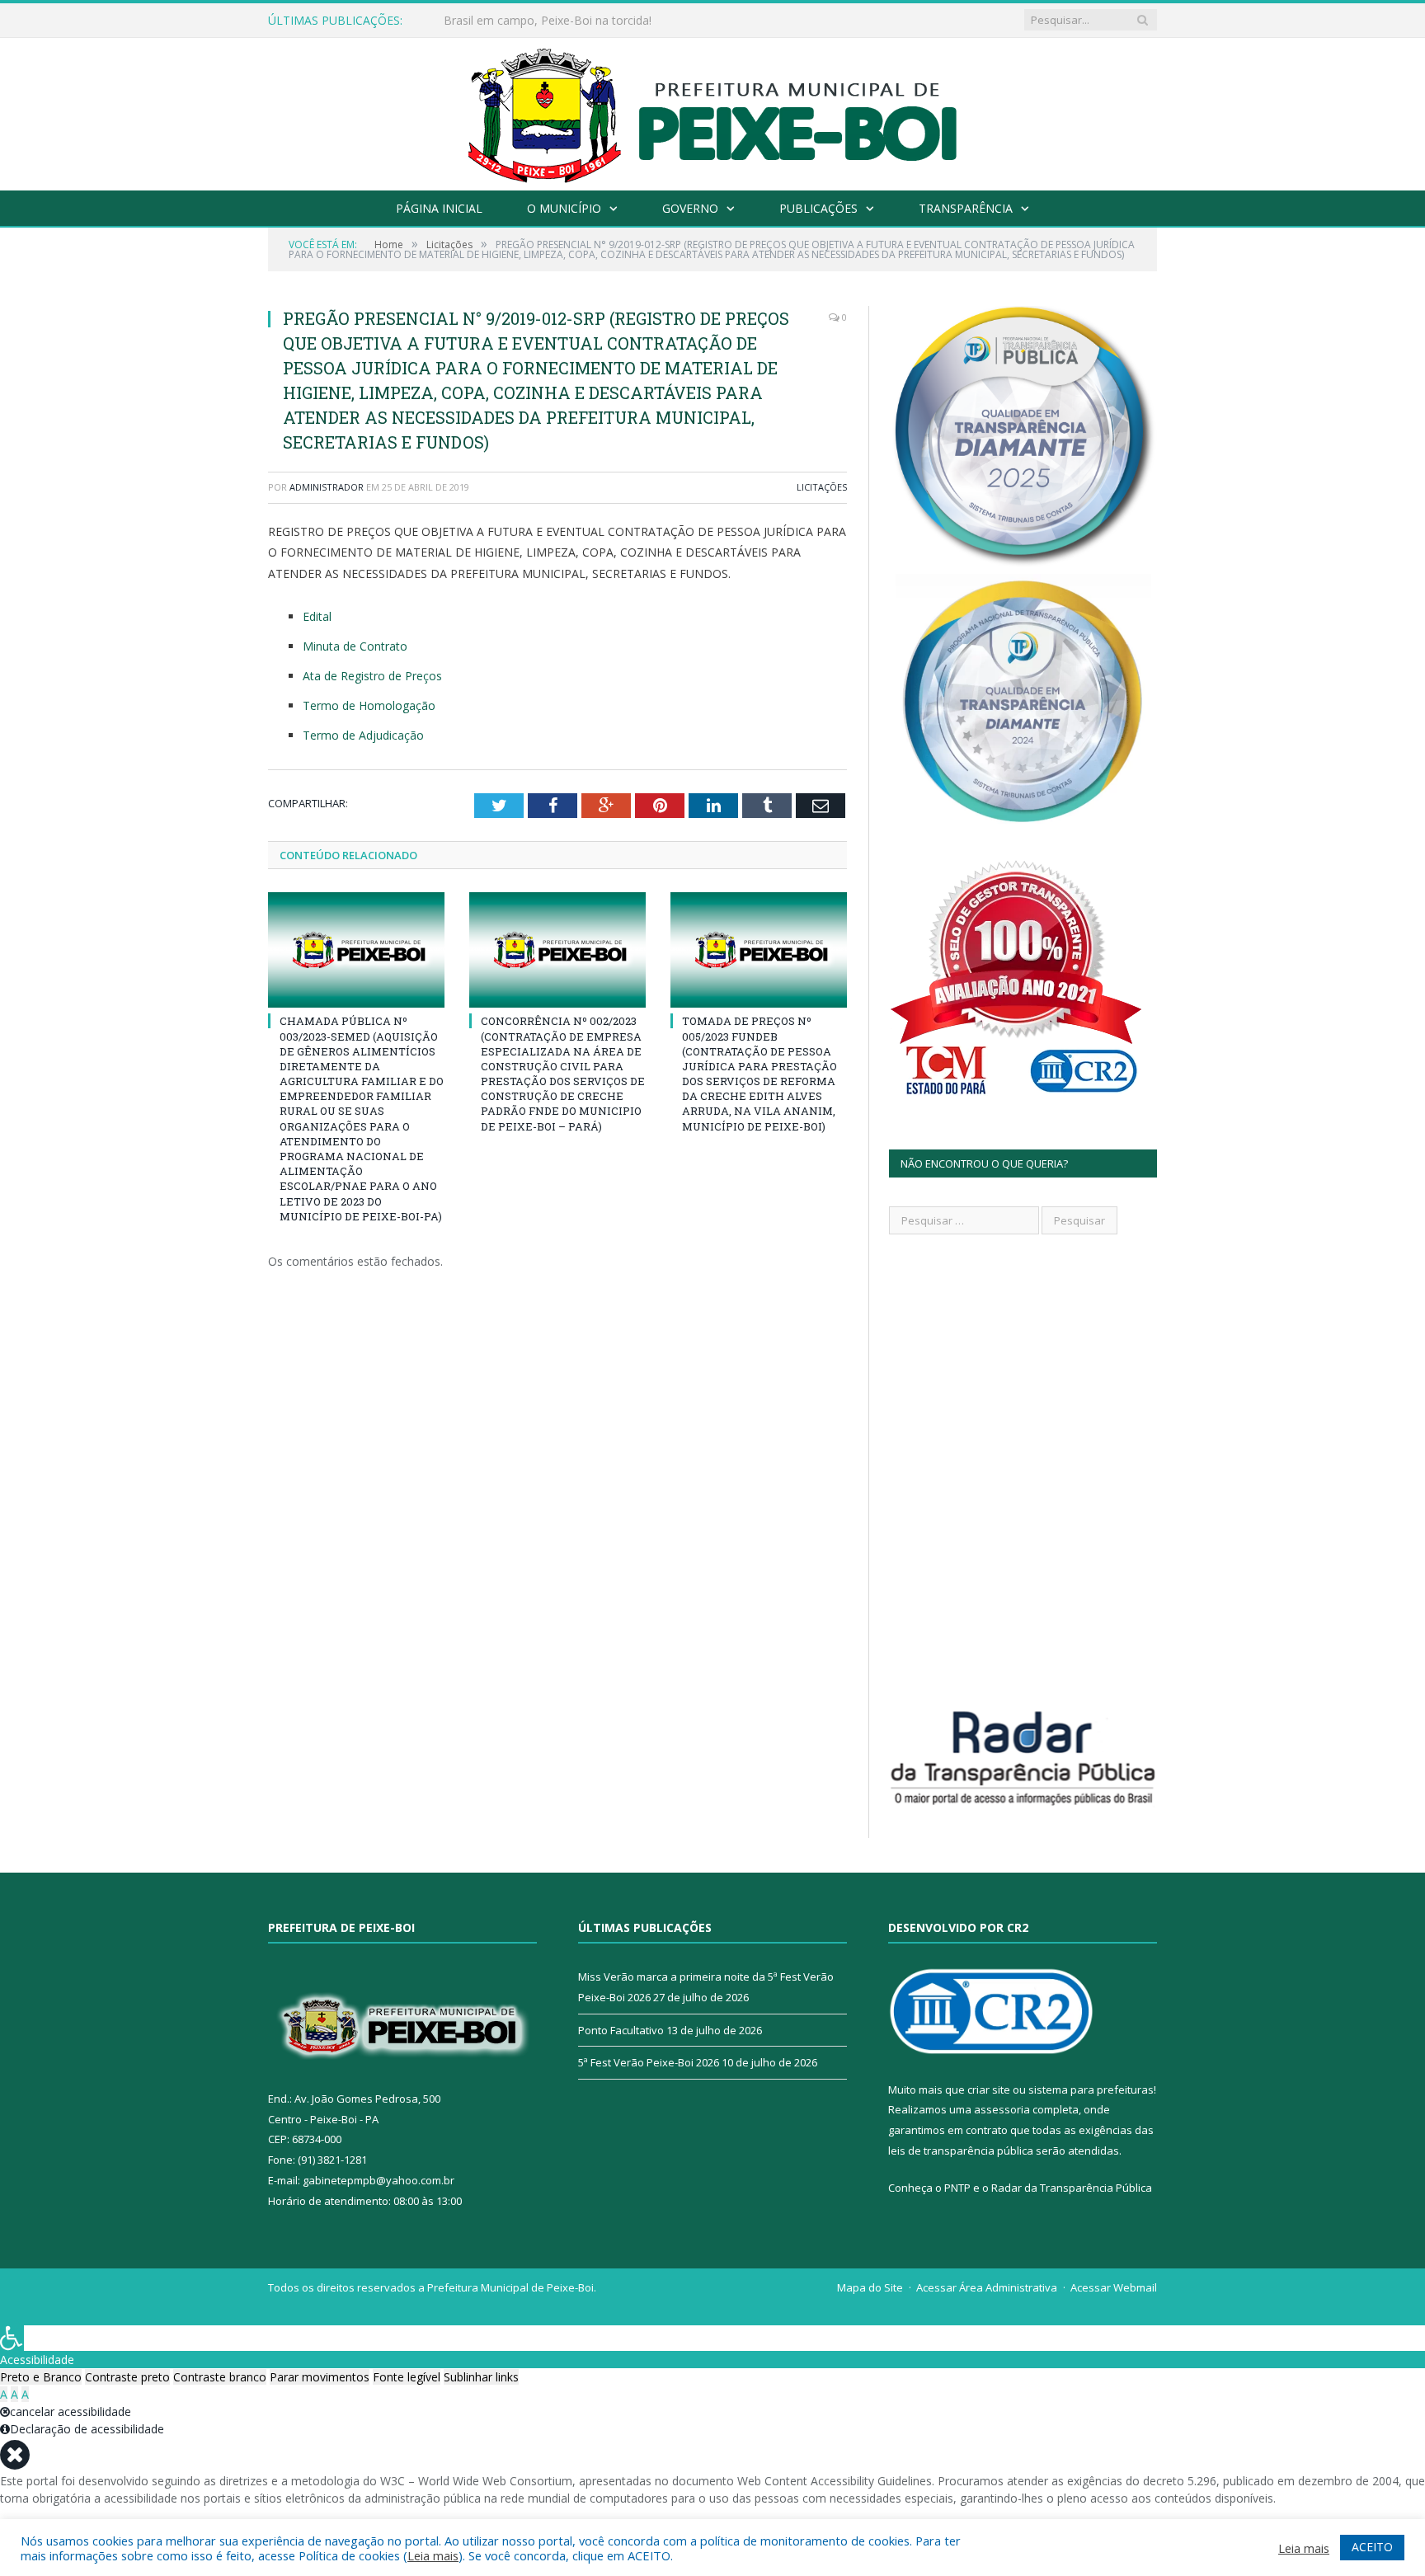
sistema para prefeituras (1091, 2089)
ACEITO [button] (1372, 2547)
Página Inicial (439, 208)
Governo (690, 208)
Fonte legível (407, 2377)
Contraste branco (220, 2377)
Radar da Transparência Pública (1072, 2188)
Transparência (966, 208)
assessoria (1002, 2109)
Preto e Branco (41, 2377)
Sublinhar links (481, 2377)
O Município (564, 208)
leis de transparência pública (961, 2151)
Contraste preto (127, 2377)
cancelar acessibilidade (71, 2411)
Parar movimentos (320, 2377)
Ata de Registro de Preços (372, 676)
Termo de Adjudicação (363, 735)
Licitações (822, 487)
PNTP (957, 2188)
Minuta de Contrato (355, 646)
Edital (317, 616)
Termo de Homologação (369, 705)
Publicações (818, 208)
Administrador (327, 487)
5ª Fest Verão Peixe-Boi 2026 (649, 2062)
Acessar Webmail (1114, 2287)
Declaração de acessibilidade (87, 2429)
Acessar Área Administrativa (987, 2287)
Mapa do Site (870, 2287)
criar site (989, 2089)
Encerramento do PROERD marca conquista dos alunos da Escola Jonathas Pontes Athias (633, 21)
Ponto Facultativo (621, 2030)
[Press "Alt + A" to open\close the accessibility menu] (12, 2338)
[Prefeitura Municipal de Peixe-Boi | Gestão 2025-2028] (713, 110)
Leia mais (433, 2555)
